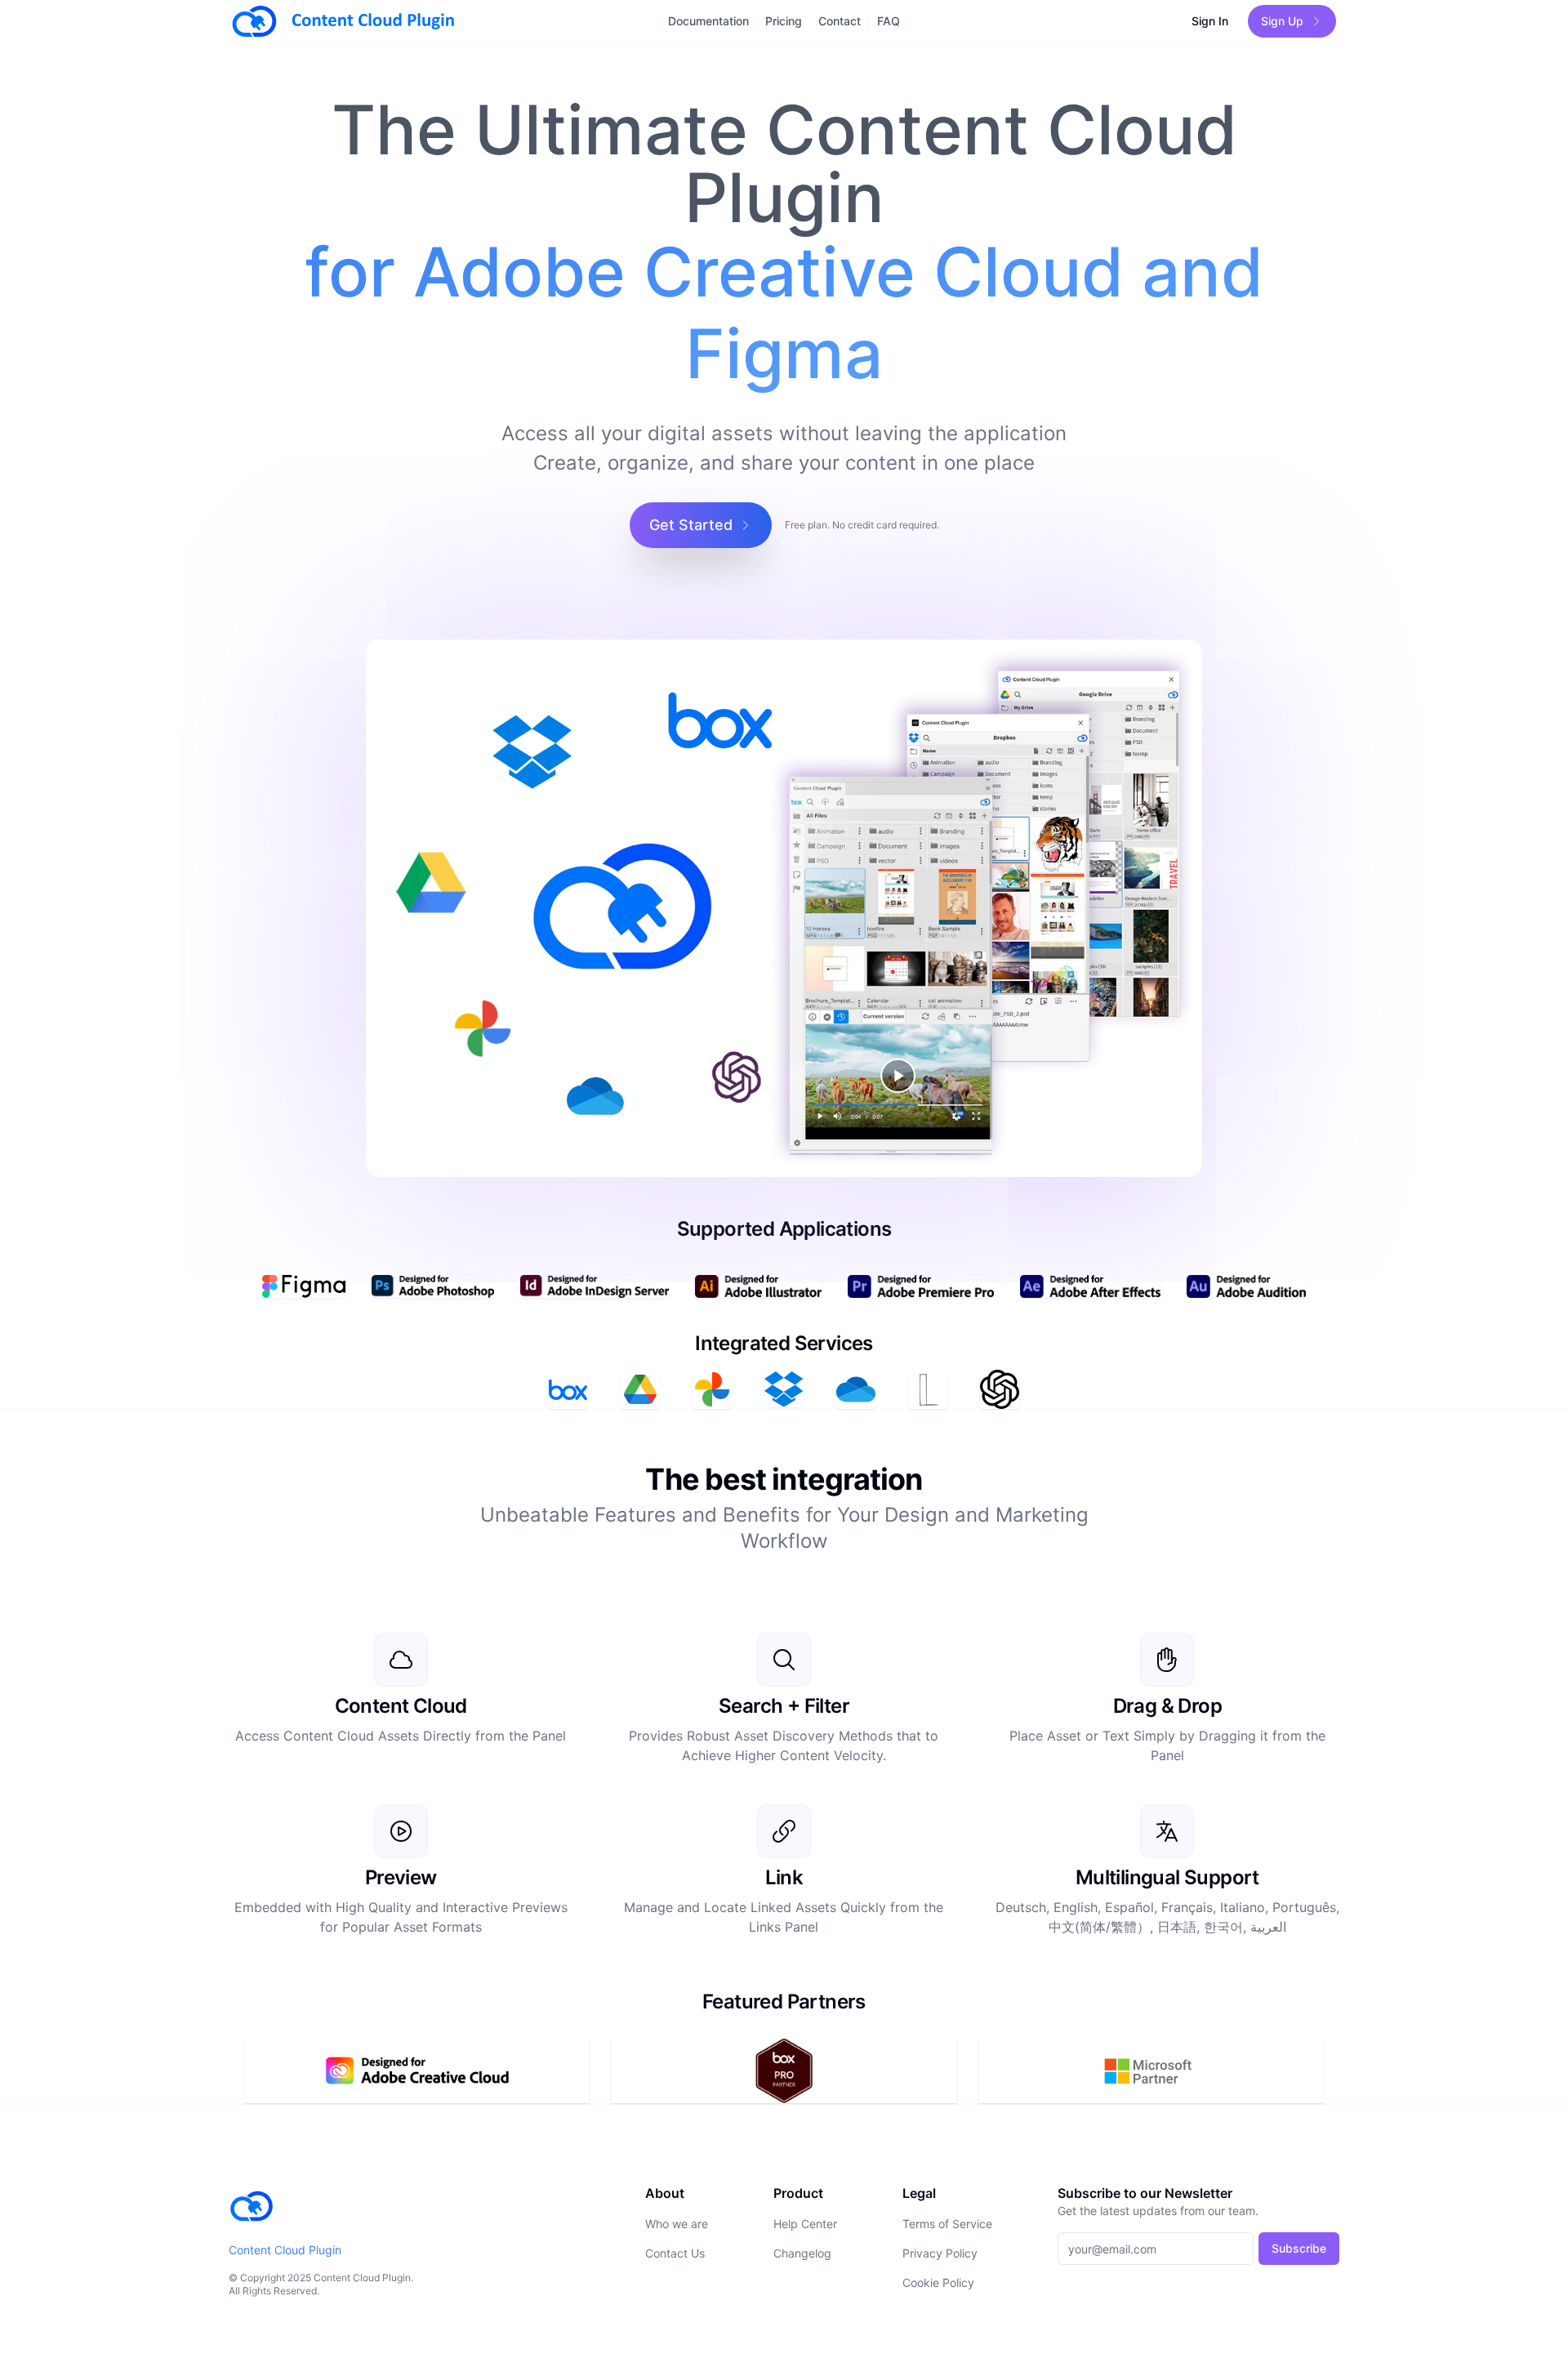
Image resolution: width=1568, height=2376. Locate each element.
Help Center (805, 2224)
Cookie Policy (938, 2282)
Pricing (784, 21)
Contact (840, 21)
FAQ (889, 21)
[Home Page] (416, 21)
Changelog (802, 2253)
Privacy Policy (940, 2253)
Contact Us (675, 2253)
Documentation (708, 21)
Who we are (677, 2224)
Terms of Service (947, 2224)
